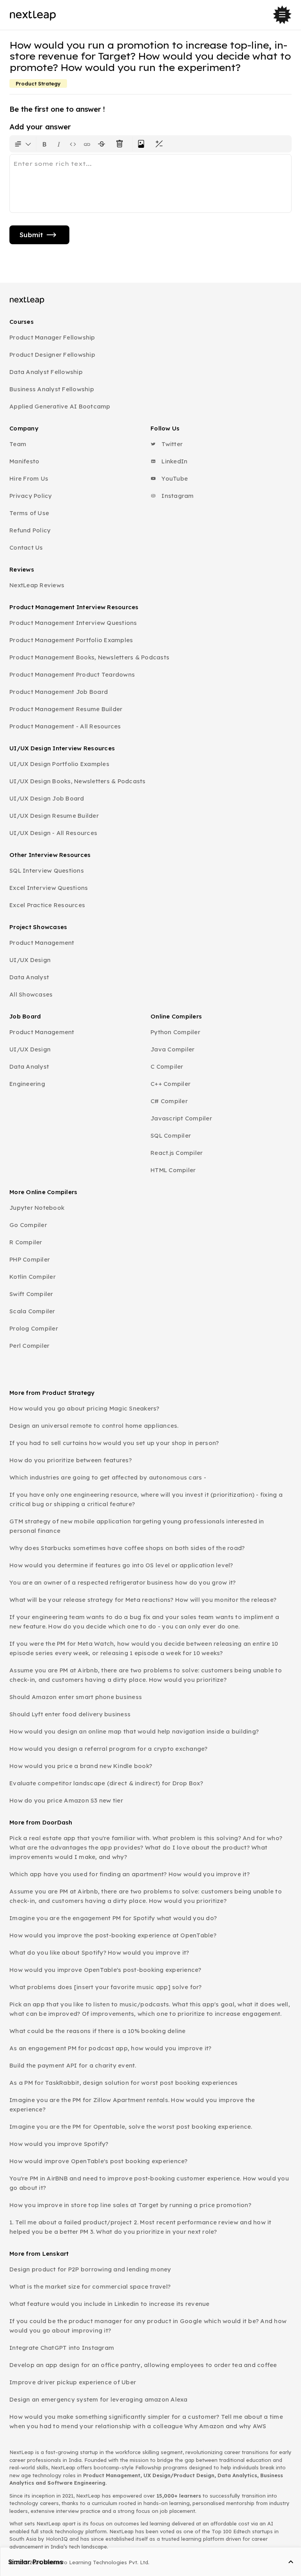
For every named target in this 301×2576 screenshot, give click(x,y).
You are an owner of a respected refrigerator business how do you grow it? (122, 1582)
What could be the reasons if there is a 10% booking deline (98, 2031)
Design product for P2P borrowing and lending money (90, 2269)
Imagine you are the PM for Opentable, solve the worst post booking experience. (131, 2127)
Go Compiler (28, 1225)
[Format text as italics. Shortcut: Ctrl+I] (59, 144)
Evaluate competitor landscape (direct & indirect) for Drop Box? (106, 1783)
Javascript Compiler (181, 1118)
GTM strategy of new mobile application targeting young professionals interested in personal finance (137, 1526)
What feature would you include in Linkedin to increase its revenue (110, 2304)
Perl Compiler (29, 1346)
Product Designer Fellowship (52, 355)
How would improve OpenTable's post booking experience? (99, 2161)
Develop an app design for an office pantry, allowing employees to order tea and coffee (143, 2365)
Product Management (42, 943)
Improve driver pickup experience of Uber (73, 2382)
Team (18, 444)
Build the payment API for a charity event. (73, 2065)
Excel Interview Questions (49, 888)
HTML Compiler (173, 1170)
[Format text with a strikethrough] (103, 144)
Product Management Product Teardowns (72, 674)
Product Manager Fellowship (52, 337)
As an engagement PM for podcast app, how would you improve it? (111, 2048)
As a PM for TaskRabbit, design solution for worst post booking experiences (124, 2083)
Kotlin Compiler (33, 1277)
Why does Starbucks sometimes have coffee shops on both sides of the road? (127, 1548)
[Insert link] (87, 144)
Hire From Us (29, 478)
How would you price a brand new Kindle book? (81, 1766)
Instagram (177, 496)
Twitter (171, 444)
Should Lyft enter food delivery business (70, 1714)
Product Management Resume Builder (66, 709)
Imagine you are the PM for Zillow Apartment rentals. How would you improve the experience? (132, 2105)
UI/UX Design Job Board (47, 798)
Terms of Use (29, 513)
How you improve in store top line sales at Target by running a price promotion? (130, 2205)
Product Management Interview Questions (73, 623)
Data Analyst (29, 977)
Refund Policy (30, 530)
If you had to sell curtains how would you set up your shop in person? (114, 1443)
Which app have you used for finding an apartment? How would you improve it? (130, 1874)
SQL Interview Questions (47, 870)
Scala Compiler (32, 1311)
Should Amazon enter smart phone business (76, 1697)
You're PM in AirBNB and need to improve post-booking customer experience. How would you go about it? (149, 2183)
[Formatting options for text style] (23, 144)
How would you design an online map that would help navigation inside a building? (134, 1731)
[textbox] (150, 183)
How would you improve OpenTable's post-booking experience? (105, 1970)
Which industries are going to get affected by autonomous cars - (108, 1477)
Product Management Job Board (59, 692)
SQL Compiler (171, 1136)
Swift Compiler (31, 1294)
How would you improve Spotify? (59, 2144)
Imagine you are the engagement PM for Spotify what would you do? (113, 1918)
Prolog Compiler (34, 1328)
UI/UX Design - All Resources (53, 833)
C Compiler (167, 1067)
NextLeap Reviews (37, 585)
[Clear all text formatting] (121, 144)
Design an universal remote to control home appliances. (94, 1426)
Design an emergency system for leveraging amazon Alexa (99, 2399)
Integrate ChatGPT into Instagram (62, 2348)
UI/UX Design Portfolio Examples (59, 764)
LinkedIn (174, 461)
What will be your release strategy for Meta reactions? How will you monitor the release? (143, 1600)
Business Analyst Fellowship (52, 389)
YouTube (174, 478)
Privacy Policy (31, 496)
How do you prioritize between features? (71, 1460)
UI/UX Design (30, 960)
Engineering (27, 1084)
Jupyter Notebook (37, 1208)
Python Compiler (175, 1032)
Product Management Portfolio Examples (71, 640)
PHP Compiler (30, 1259)
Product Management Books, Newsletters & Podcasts (89, 657)
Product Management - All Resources (65, 726)
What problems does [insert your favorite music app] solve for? (106, 1987)
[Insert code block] (73, 144)
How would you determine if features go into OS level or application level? (121, 1565)
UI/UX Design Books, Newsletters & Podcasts (78, 781)
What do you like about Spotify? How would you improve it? (99, 1952)
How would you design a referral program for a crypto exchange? (109, 1749)
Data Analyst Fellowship (46, 372)
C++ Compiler (170, 1084)
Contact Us (26, 547)
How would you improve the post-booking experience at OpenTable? (113, 1935)
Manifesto (24, 461)
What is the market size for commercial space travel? (90, 2286)
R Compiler (26, 1242)
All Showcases (31, 994)
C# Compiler (169, 1101)
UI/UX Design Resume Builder (54, 816)
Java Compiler (172, 1049)
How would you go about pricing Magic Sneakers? (84, 1408)
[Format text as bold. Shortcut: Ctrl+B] (45, 144)
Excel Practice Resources (47, 905)
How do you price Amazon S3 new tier (66, 1800)
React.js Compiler (177, 1153)
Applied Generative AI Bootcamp (60, 406)
